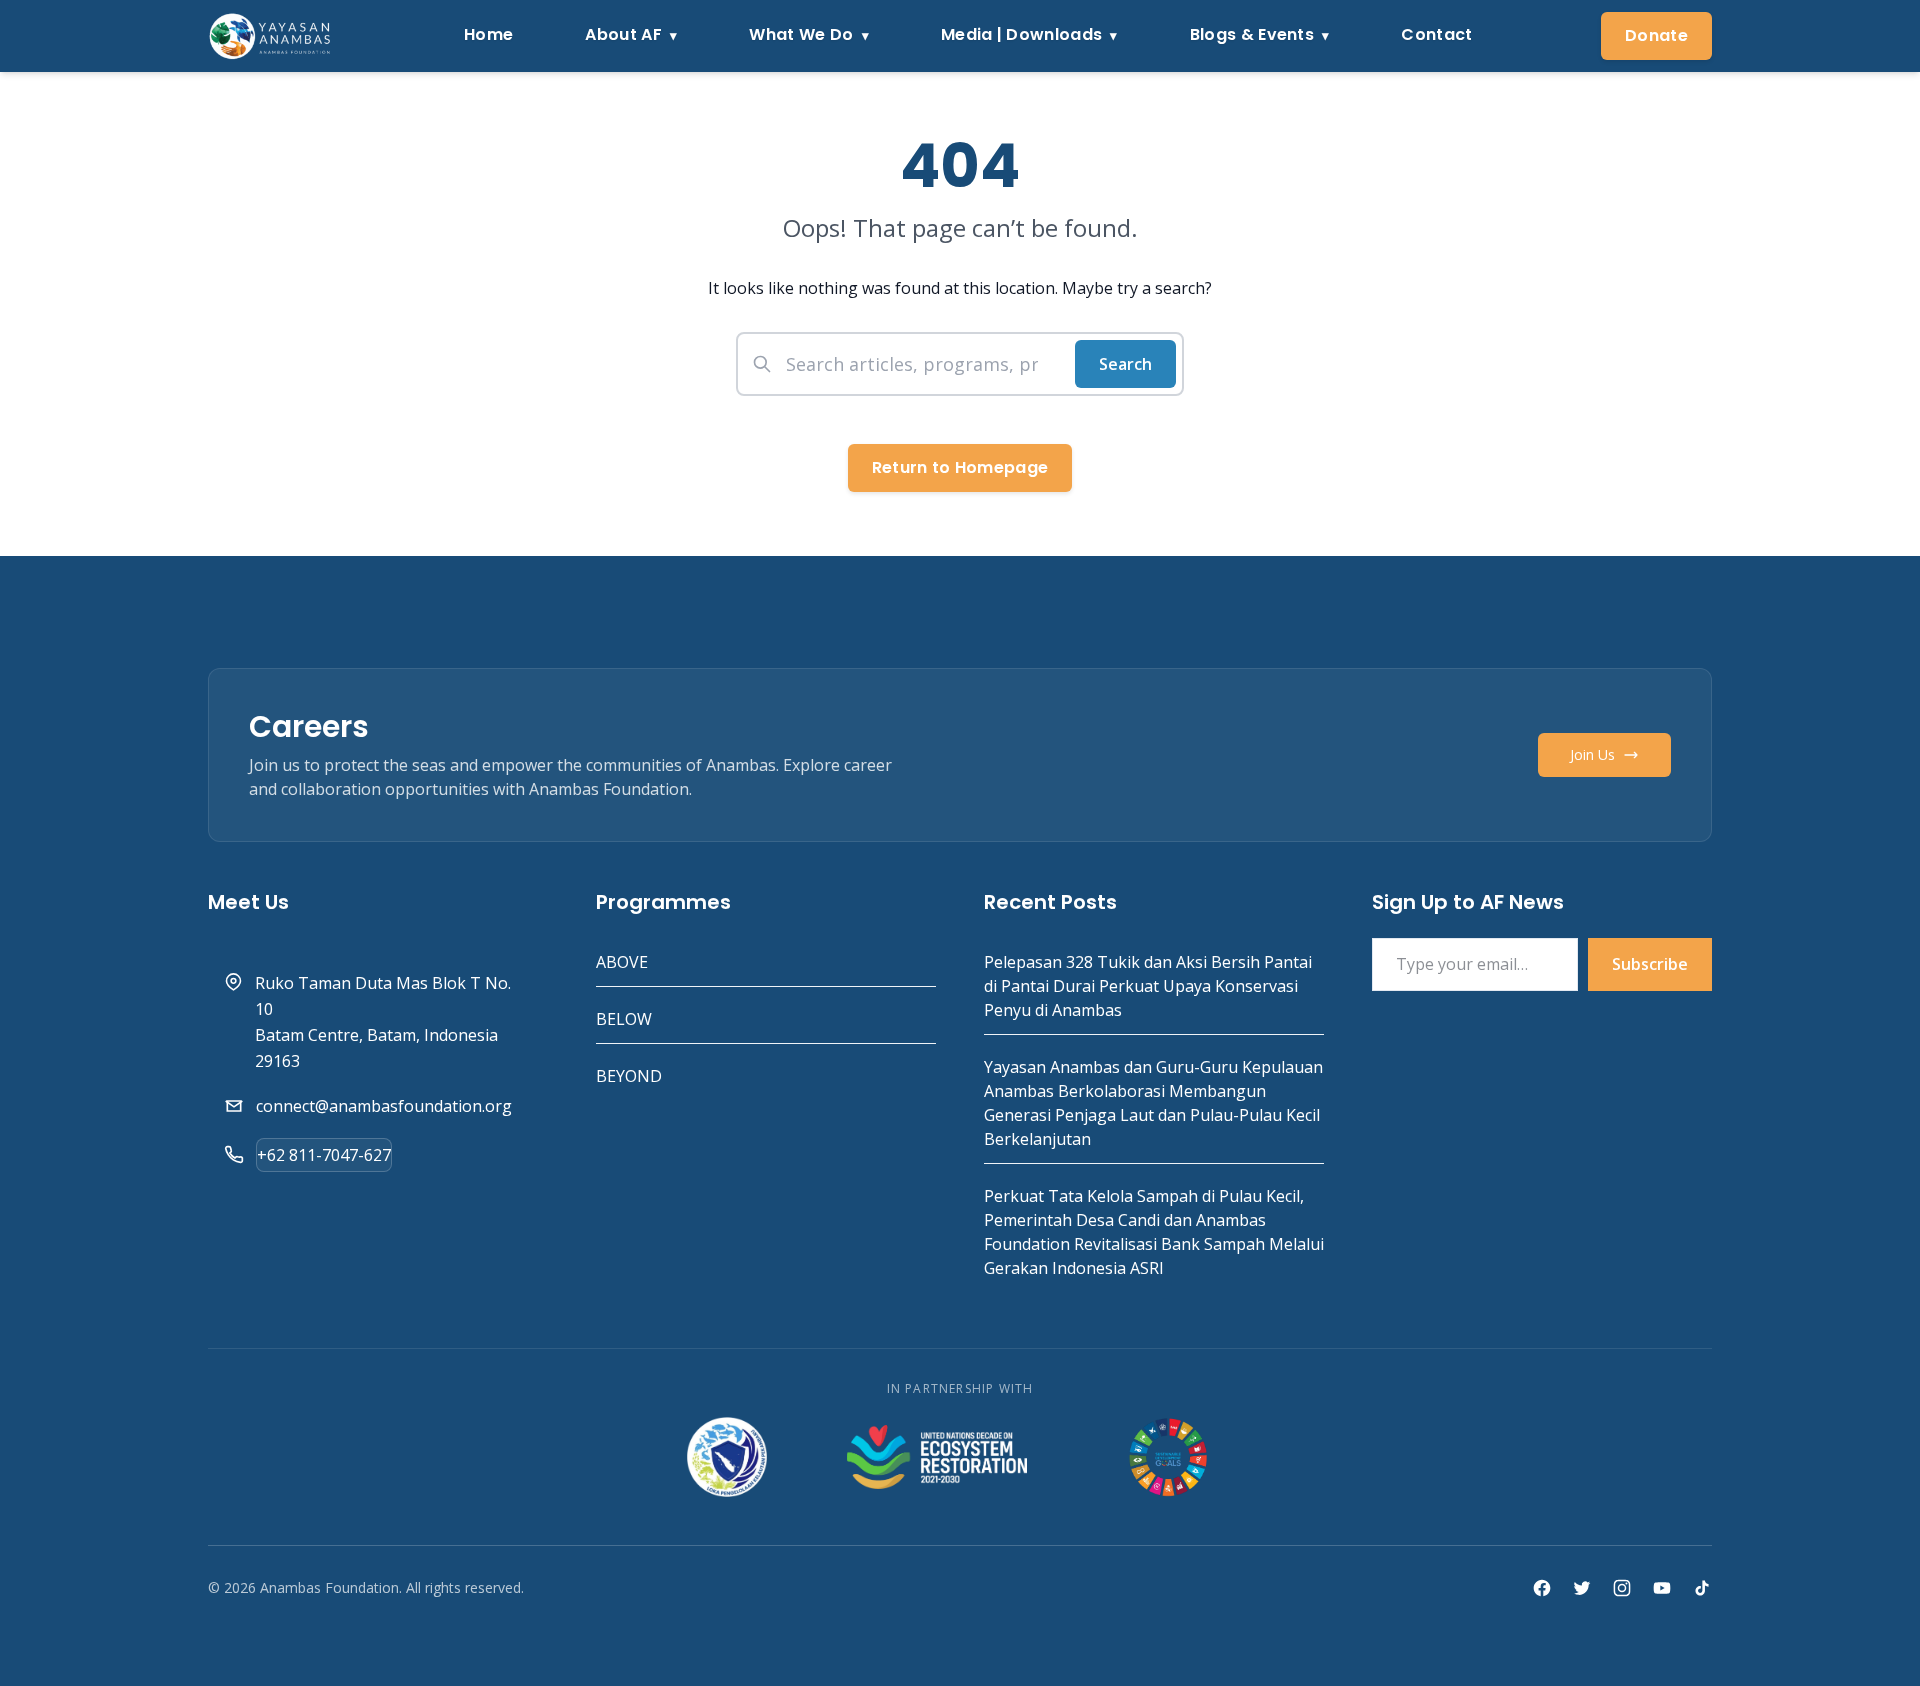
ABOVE (622, 962)
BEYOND (629, 1076)
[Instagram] (1622, 1588)
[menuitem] (488, 36)
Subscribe (1650, 964)
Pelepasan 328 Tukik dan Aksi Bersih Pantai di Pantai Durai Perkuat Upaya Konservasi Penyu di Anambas (1148, 986)
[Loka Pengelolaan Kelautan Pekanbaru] (726, 1457)
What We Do (801, 34)
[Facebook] (1542, 1588)
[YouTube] (1662, 1588)
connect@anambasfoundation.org (384, 1106)
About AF (623, 34)
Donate (1656, 35)
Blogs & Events (1252, 34)
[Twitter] (1582, 1588)
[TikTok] (1702, 1588)
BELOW (624, 1019)
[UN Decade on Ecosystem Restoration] (937, 1457)
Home (488, 34)
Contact (1436, 34)
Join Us (1592, 754)
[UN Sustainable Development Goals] (1170, 1457)
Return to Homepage (960, 467)
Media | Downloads (1021, 34)
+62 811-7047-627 (324, 1155)
